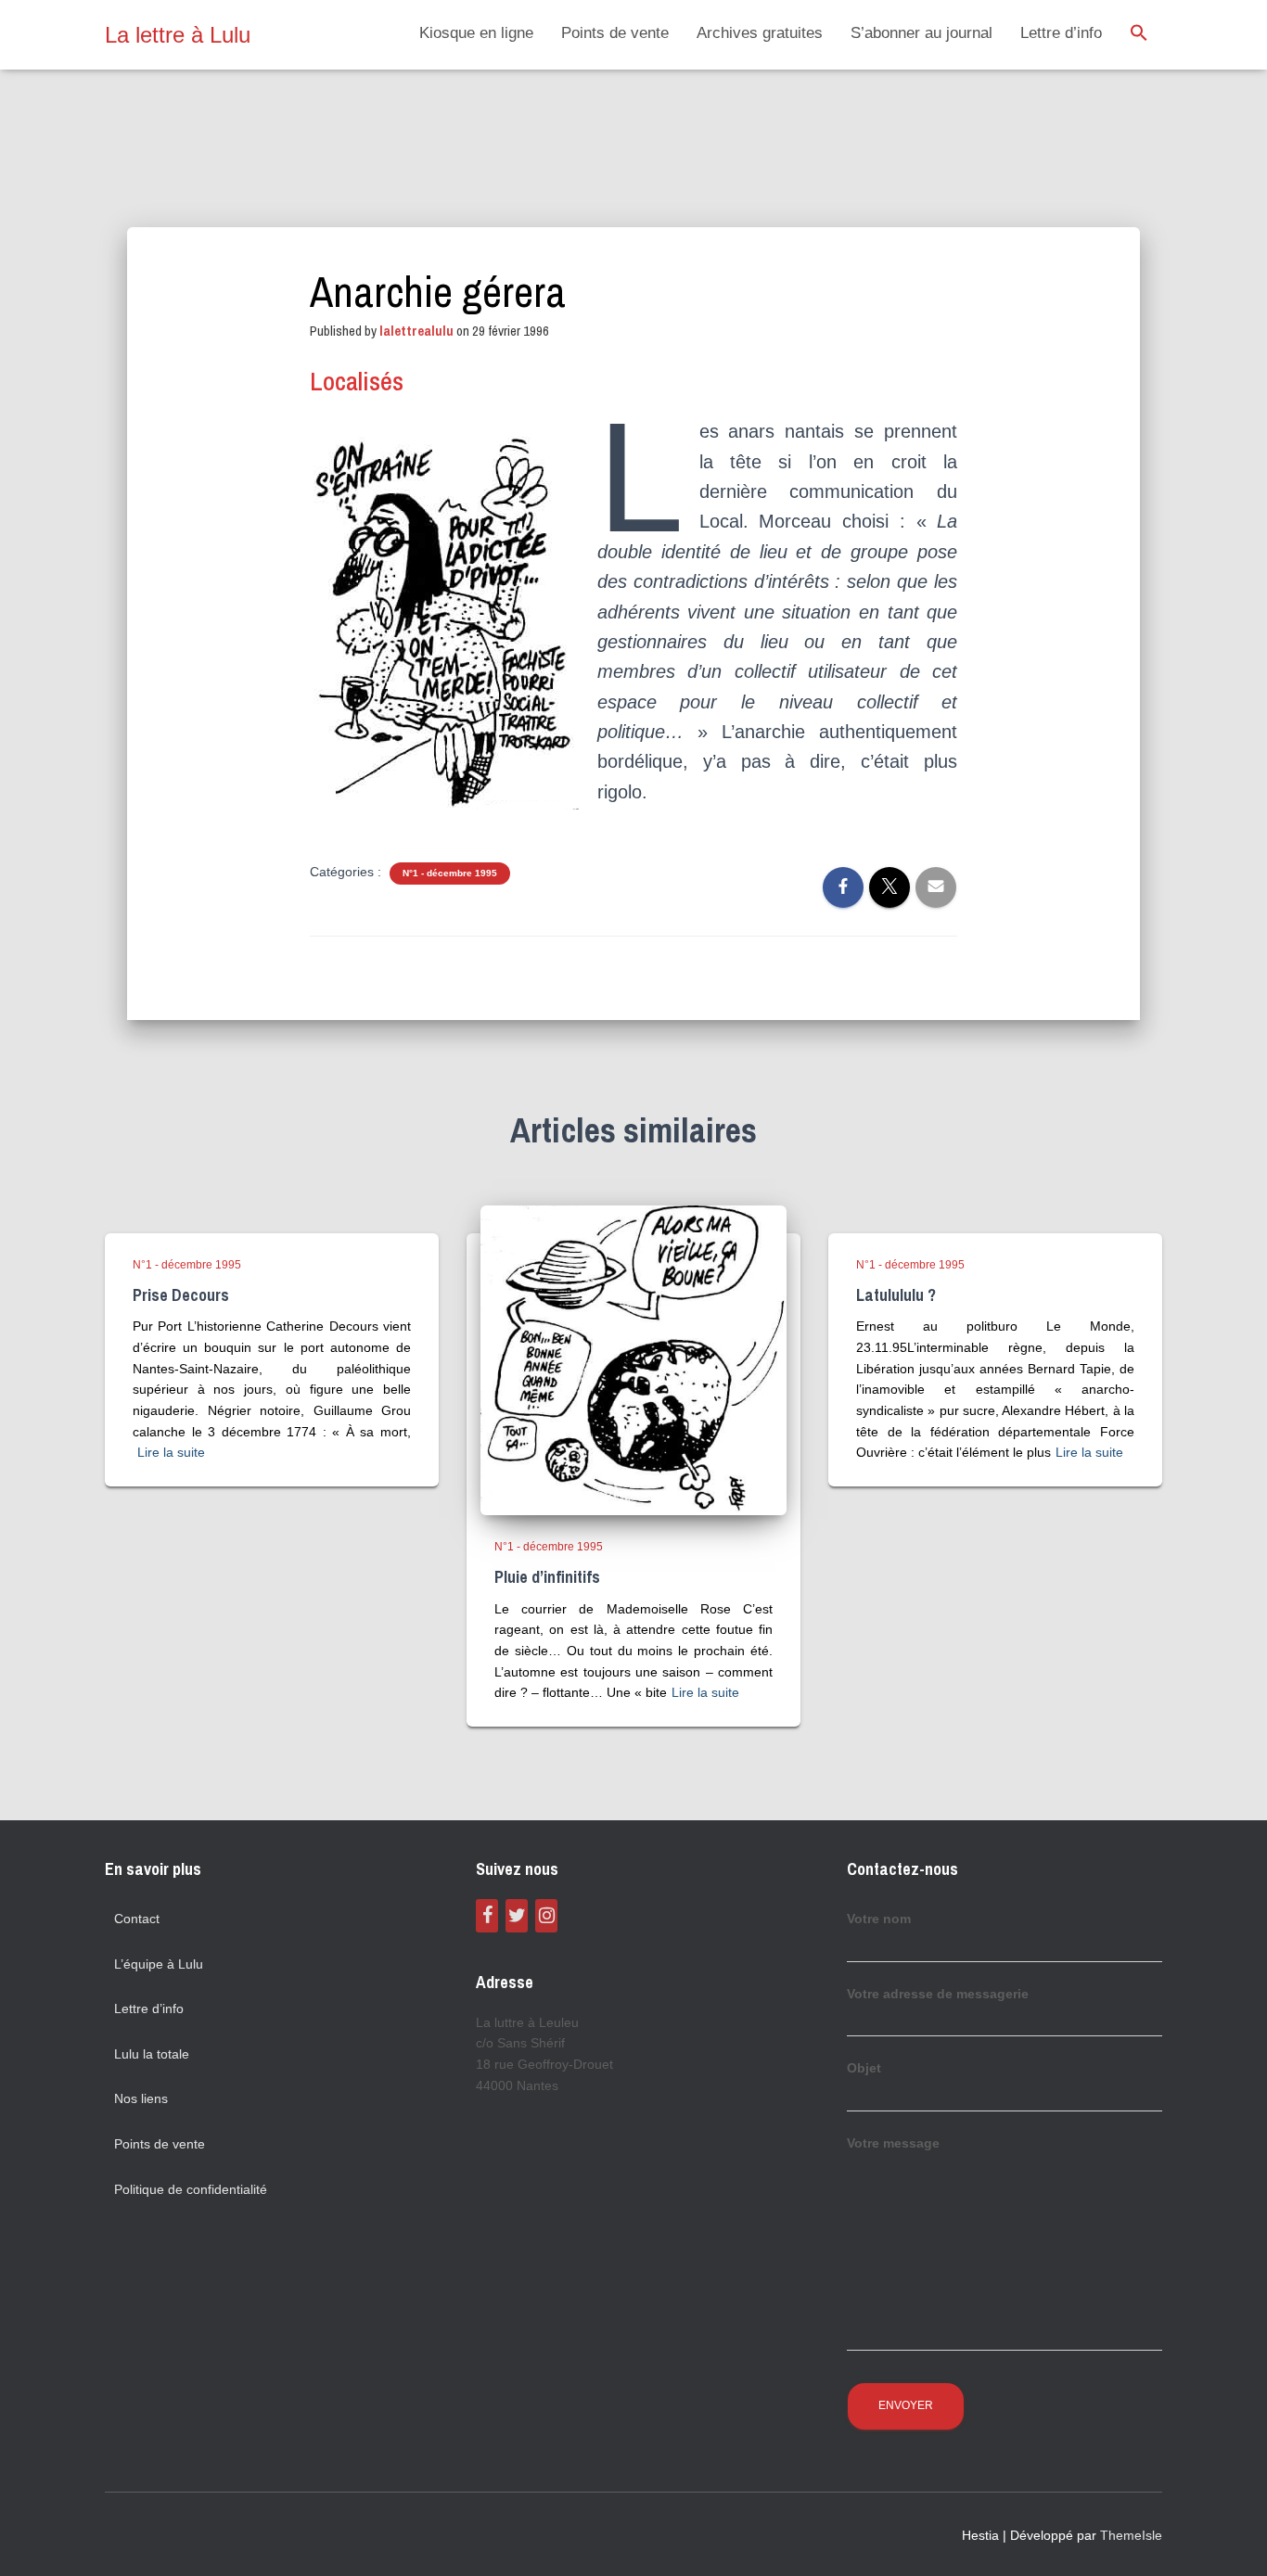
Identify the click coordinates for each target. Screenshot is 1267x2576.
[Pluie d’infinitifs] (633, 1359)
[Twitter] (517, 1916)
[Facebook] (487, 1916)
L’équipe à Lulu (159, 1964)
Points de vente (615, 33)
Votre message (893, 2143)
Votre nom (879, 1919)
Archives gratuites (760, 33)
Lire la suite (171, 1452)
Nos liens (141, 2098)
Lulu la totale (152, 2054)
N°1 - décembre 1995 (450, 873)
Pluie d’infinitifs (547, 1577)
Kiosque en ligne (476, 33)
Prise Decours (181, 1295)
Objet (864, 2068)
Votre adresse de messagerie (938, 1994)
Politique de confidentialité (191, 2189)
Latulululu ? (896, 1295)
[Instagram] (546, 1916)
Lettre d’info (1061, 33)
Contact (137, 1919)
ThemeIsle (1131, 2535)
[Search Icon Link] (1139, 35)
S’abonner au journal (921, 33)
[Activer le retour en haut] (1230, 2539)
